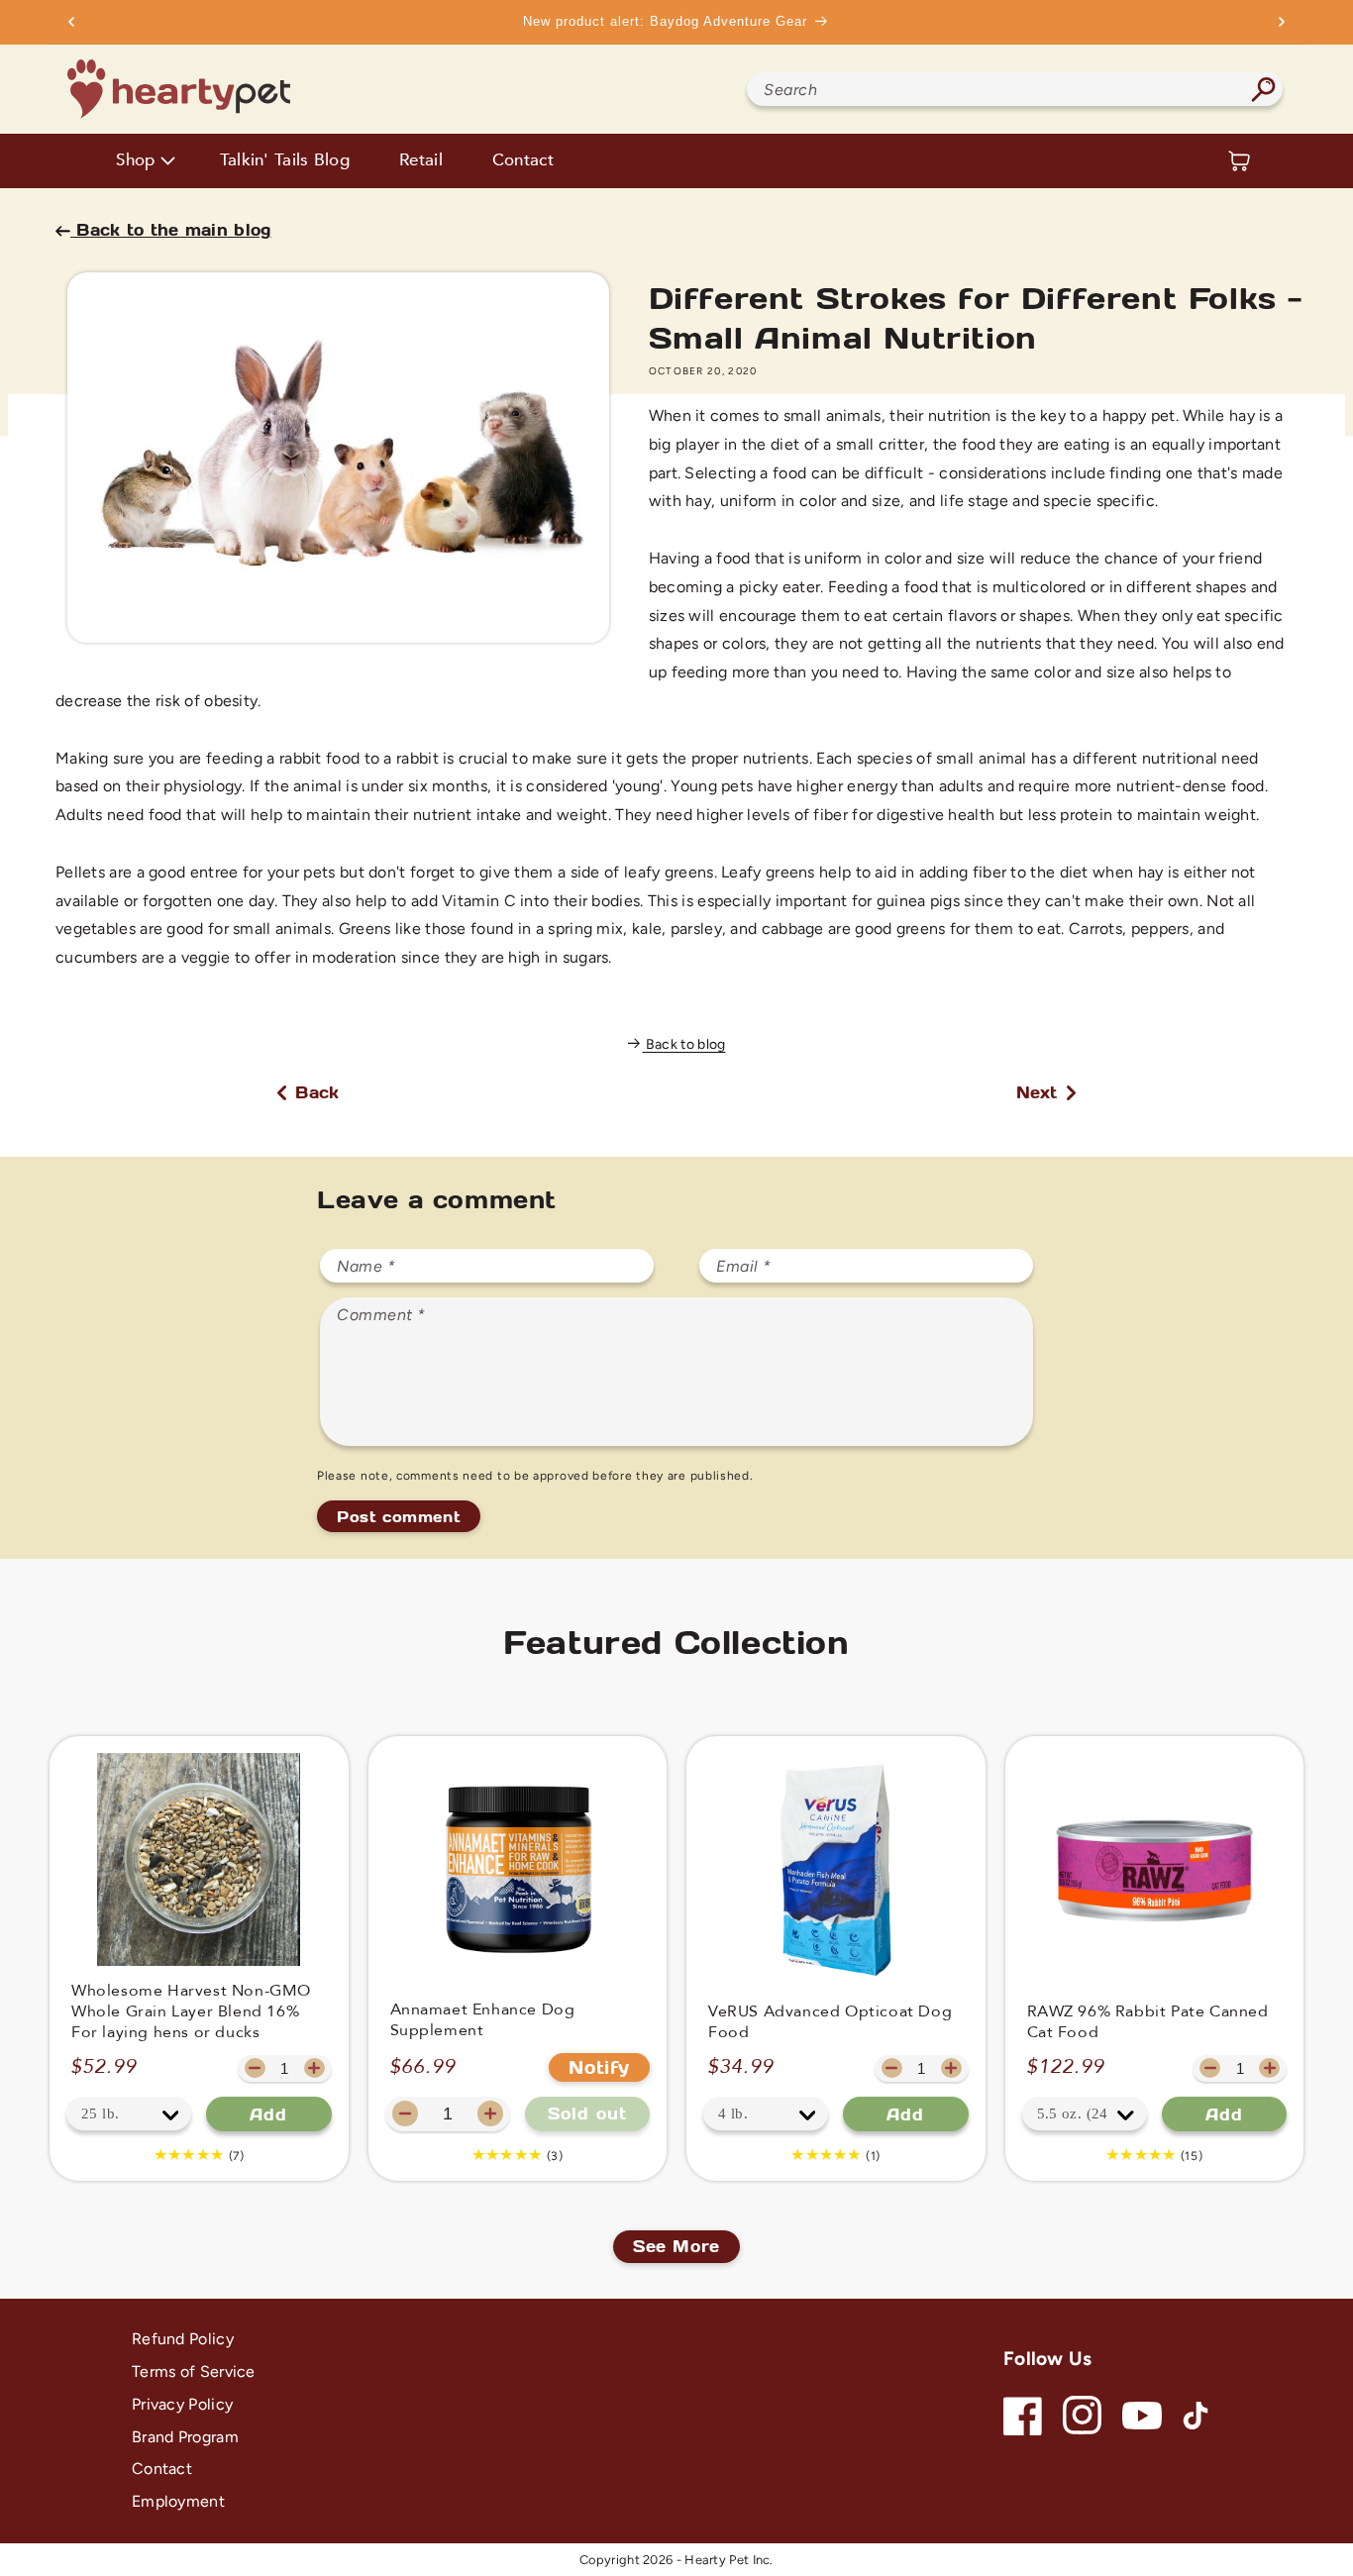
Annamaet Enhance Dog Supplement (483, 2020)
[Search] (1264, 89)
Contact (523, 161)
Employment (178, 2501)
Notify (599, 2067)
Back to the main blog (171, 229)
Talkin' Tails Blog (285, 161)
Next (1041, 1092)
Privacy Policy (182, 2404)
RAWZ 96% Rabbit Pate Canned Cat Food (1148, 2022)
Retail (421, 161)
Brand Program (185, 2437)
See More (676, 2246)
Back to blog (686, 1044)
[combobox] (1014, 89)
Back (314, 1092)
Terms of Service (194, 2371)
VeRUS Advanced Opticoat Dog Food (830, 2022)
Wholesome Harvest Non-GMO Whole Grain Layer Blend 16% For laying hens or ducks (191, 2011)
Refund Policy (183, 2339)
